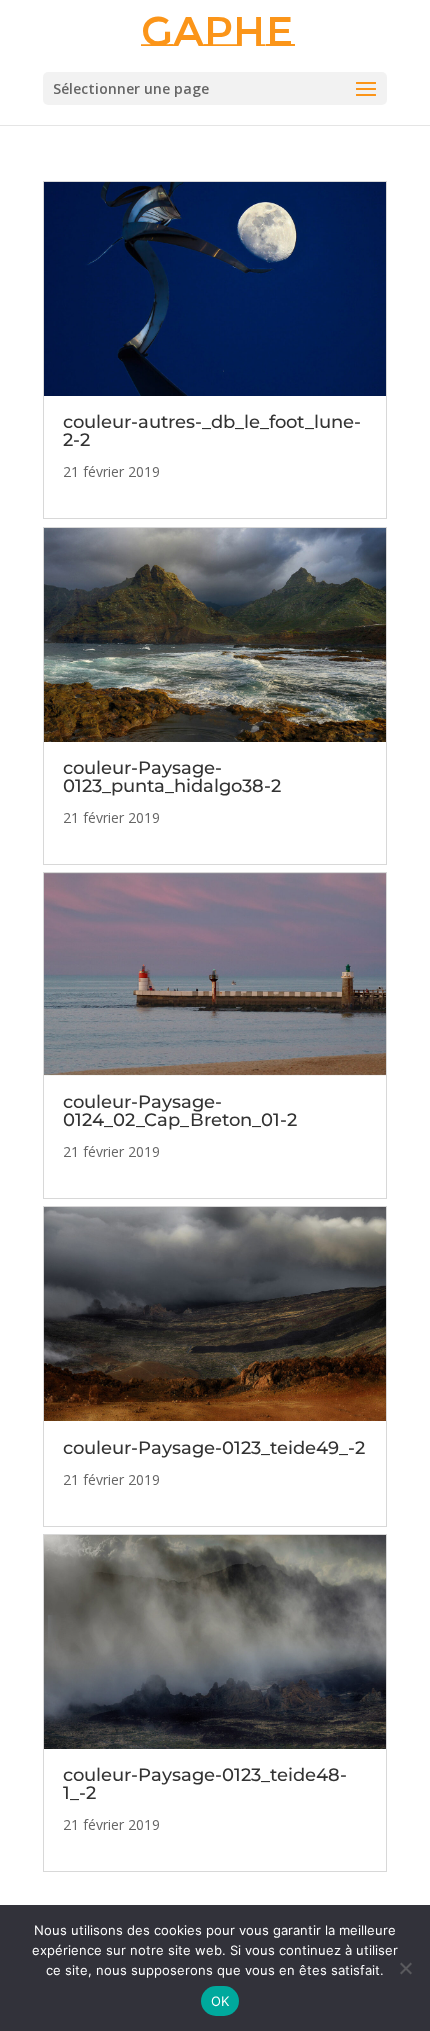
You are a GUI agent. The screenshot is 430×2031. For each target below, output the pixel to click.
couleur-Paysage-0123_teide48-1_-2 (205, 1784)
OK (220, 2001)
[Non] (405, 1968)
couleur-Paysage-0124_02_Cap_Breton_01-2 (180, 1111)
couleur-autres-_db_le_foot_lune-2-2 (212, 431)
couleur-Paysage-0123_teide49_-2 (214, 1448)
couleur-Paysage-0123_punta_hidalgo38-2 (172, 777)
